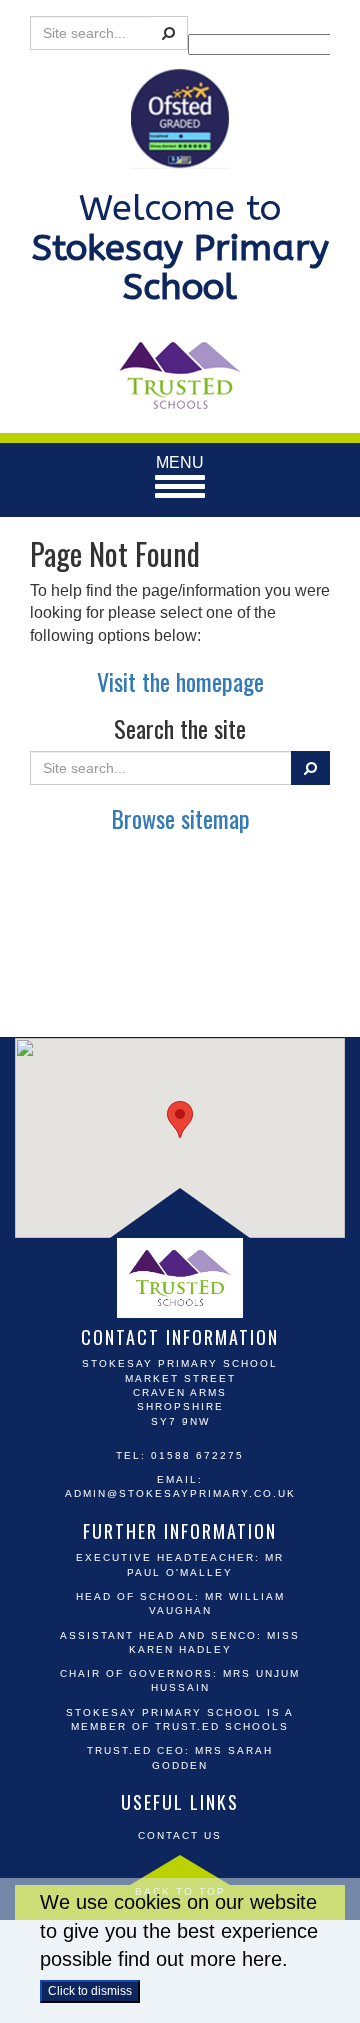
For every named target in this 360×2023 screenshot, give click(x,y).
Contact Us (180, 1835)
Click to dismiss (90, 1991)
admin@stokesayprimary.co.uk (180, 1493)
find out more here (200, 1959)
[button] (180, 1119)
